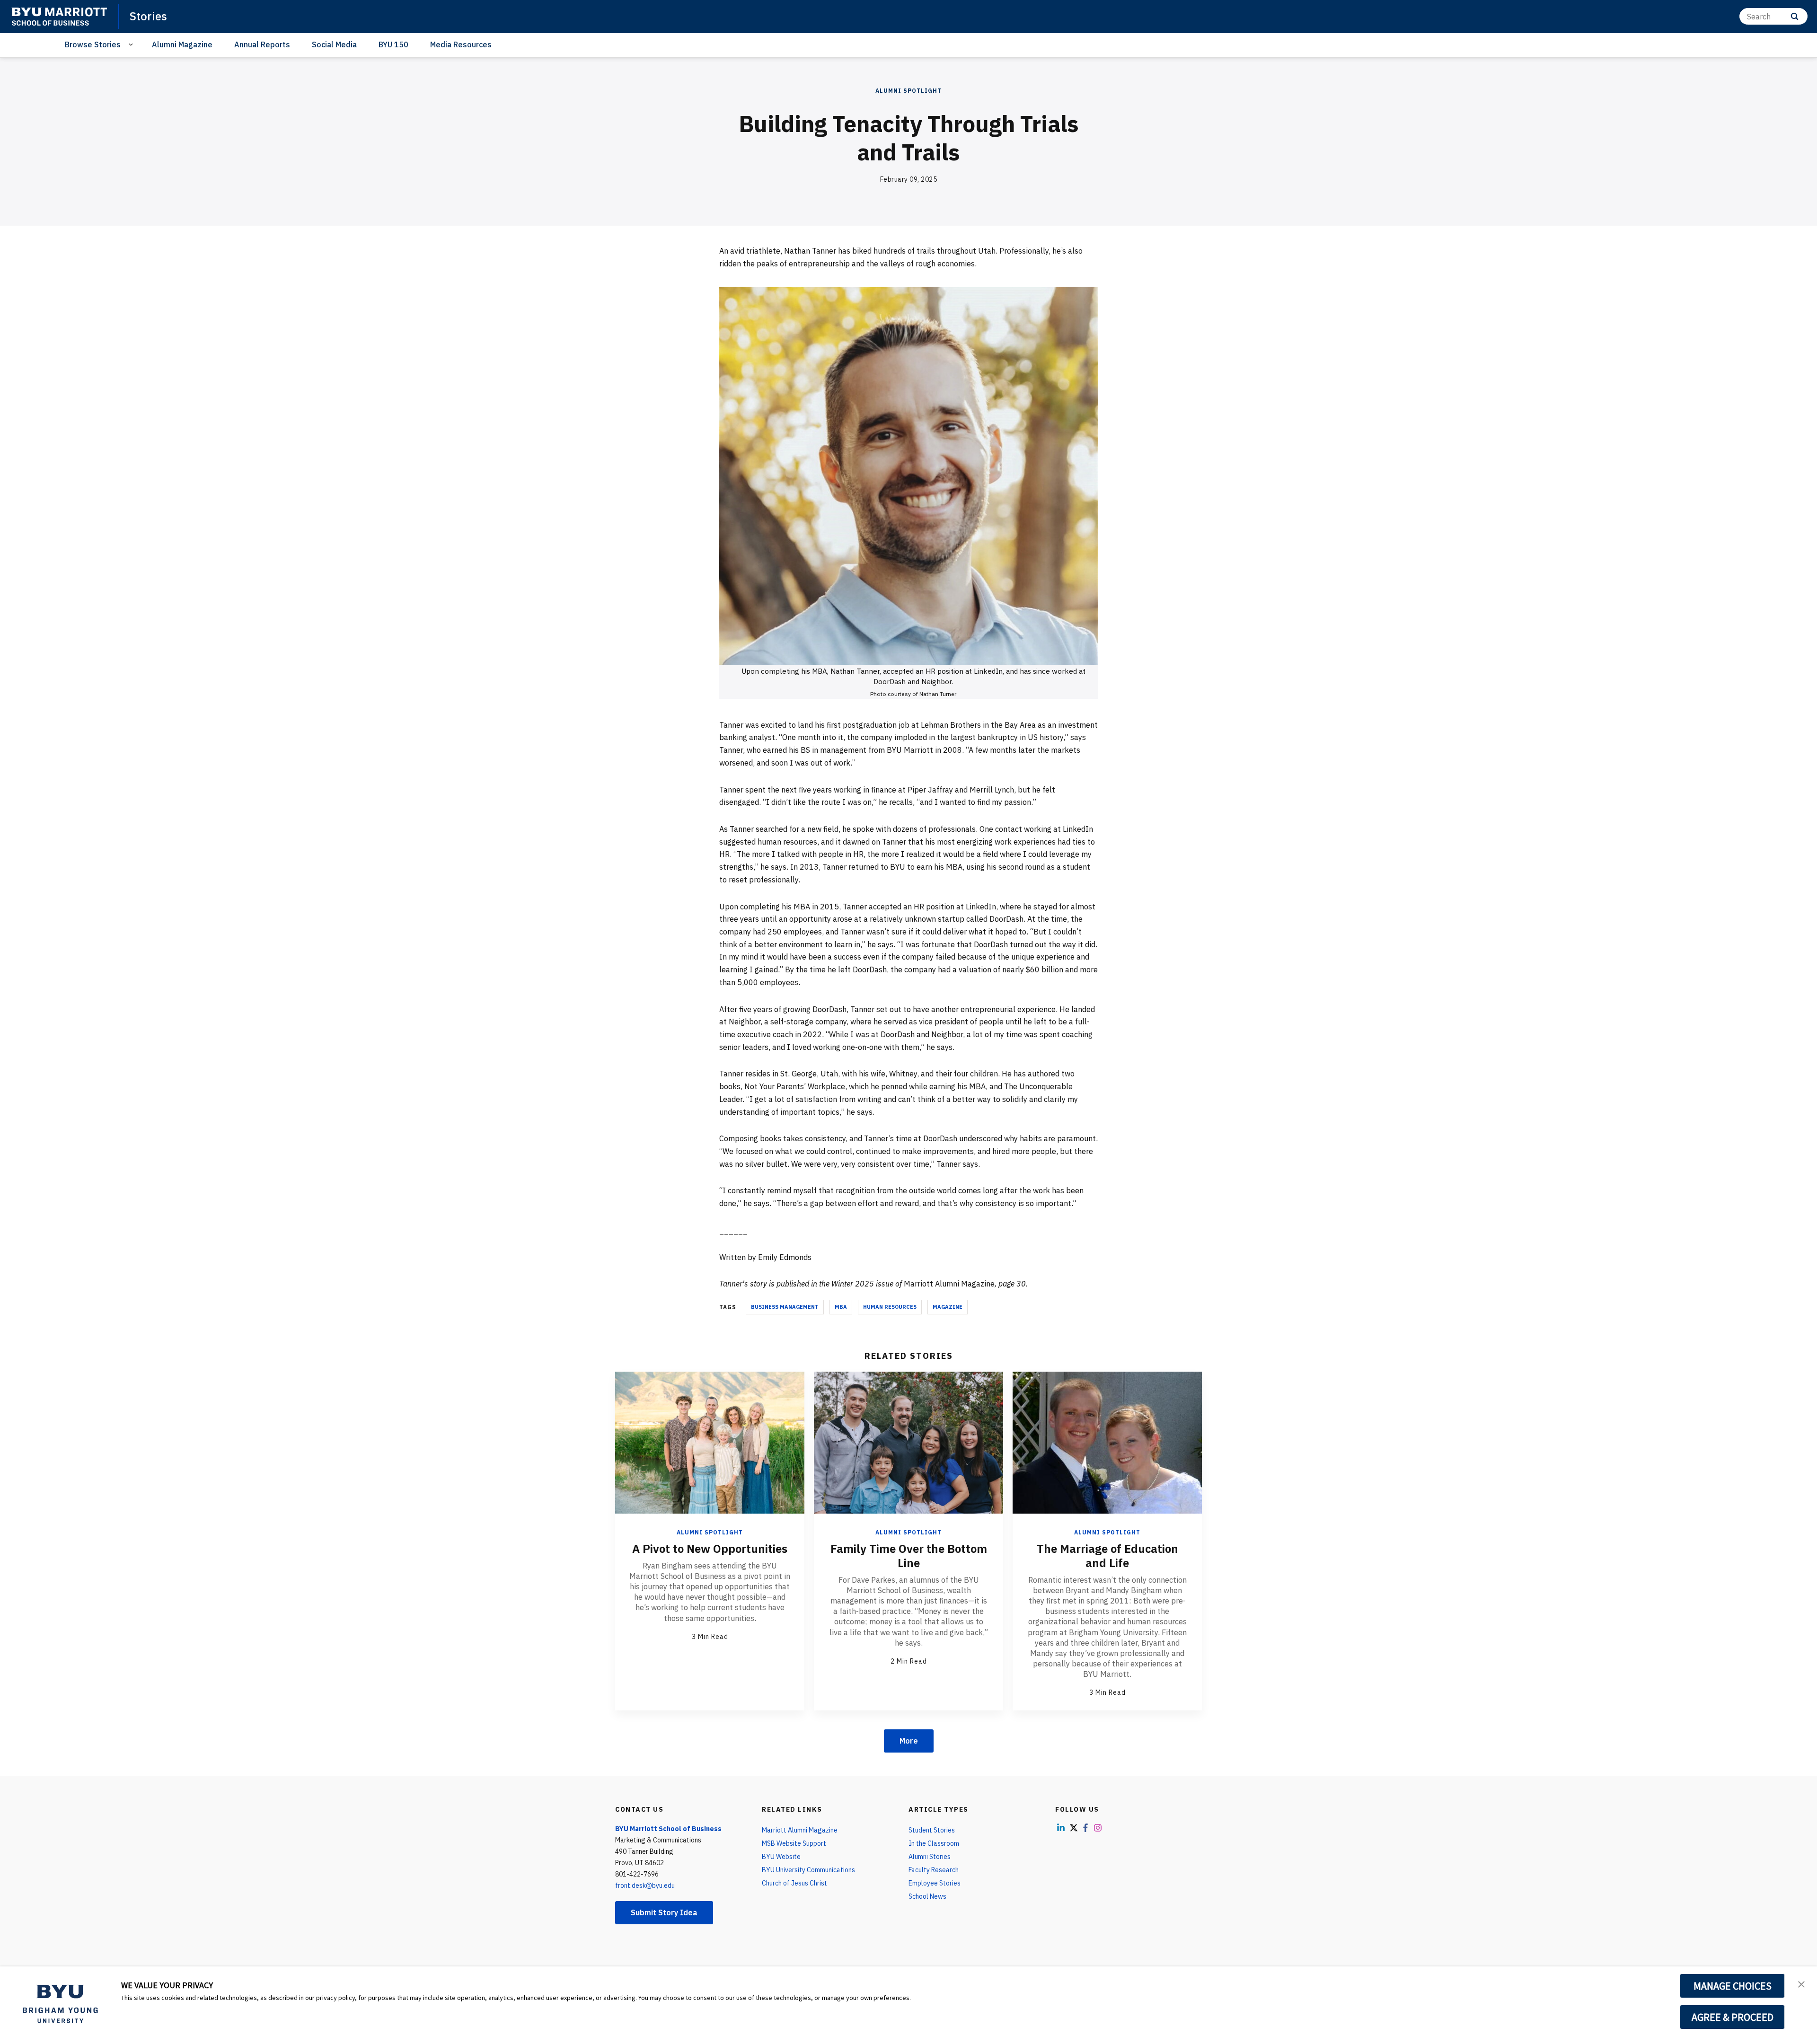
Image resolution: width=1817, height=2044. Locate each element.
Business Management (785, 1307)
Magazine (948, 1307)
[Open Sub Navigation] (132, 45)
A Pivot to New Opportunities (710, 1549)
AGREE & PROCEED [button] (1733, 2017)
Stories (148, 16)
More (909, 1741)
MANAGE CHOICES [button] (1733, 1986)
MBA (841, 1307)
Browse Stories (93, 44)
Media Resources (461, 44)
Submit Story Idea (664, 1912)
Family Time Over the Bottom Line (909, 1556)
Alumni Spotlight (908, 91)
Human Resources (890, 1307)
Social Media (334, 44)
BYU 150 (393, 44)
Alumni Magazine (182, 44)
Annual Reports (262, 44)
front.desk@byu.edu (645, 1885)
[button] (1801, 1983)
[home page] (59, 17)
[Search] (1795, 16)
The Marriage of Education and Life (1107, 1556)
